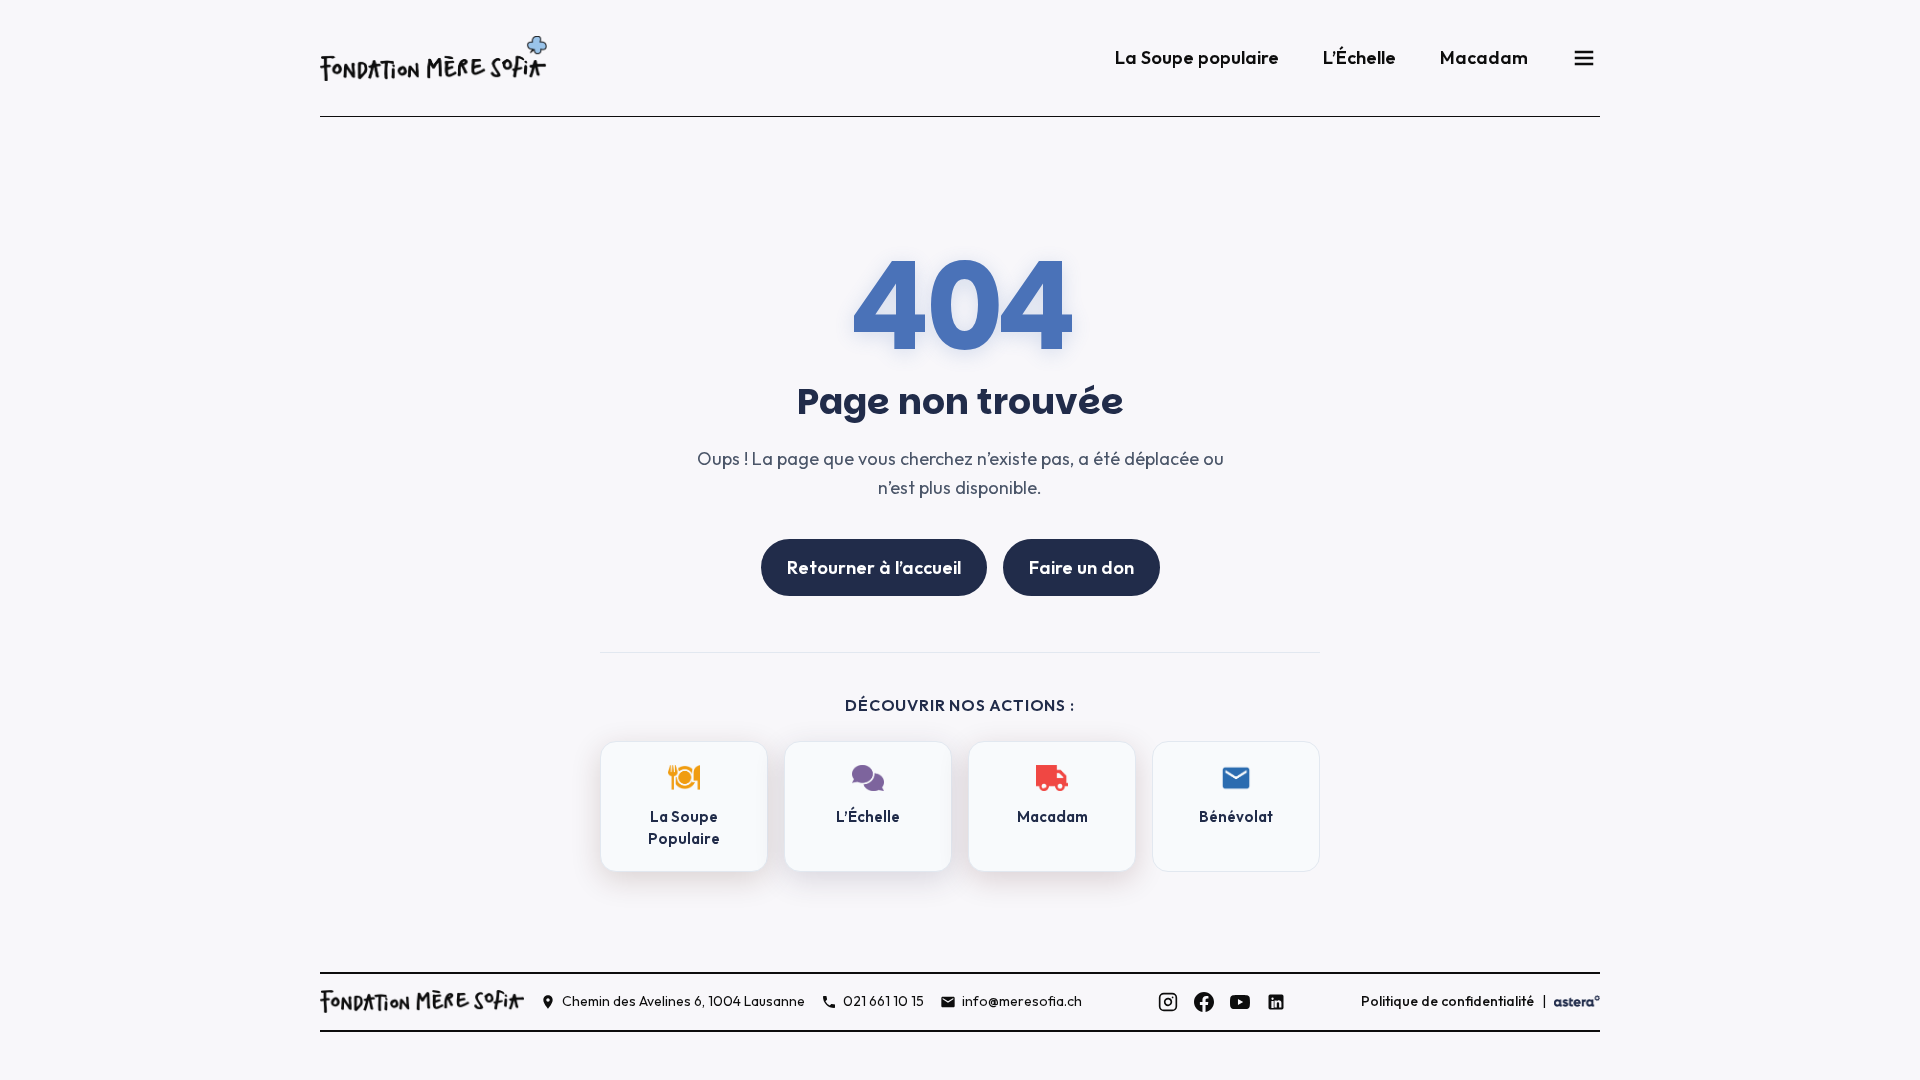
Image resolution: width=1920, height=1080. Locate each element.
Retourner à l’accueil (874, 567)
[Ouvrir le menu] (1584, 58)
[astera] (1577, 1001)
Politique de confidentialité (1447, 1001)
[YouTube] (1240, 1002)
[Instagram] (1168, 1002)
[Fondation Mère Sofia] (433, 58)
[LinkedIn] (1276, 1002)
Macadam (1484, 57)
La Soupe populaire (1197, 57)
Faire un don (1081, 567)
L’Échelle (1359, 57)
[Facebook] (1204, 1002)
